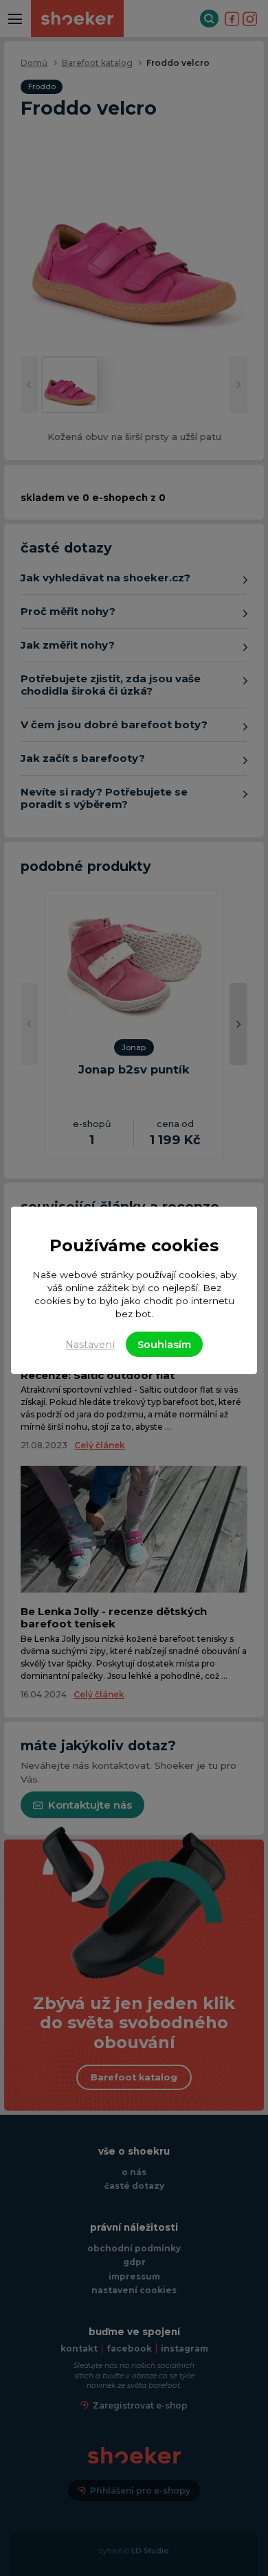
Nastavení (90, 1345)
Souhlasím (164, 1345)
